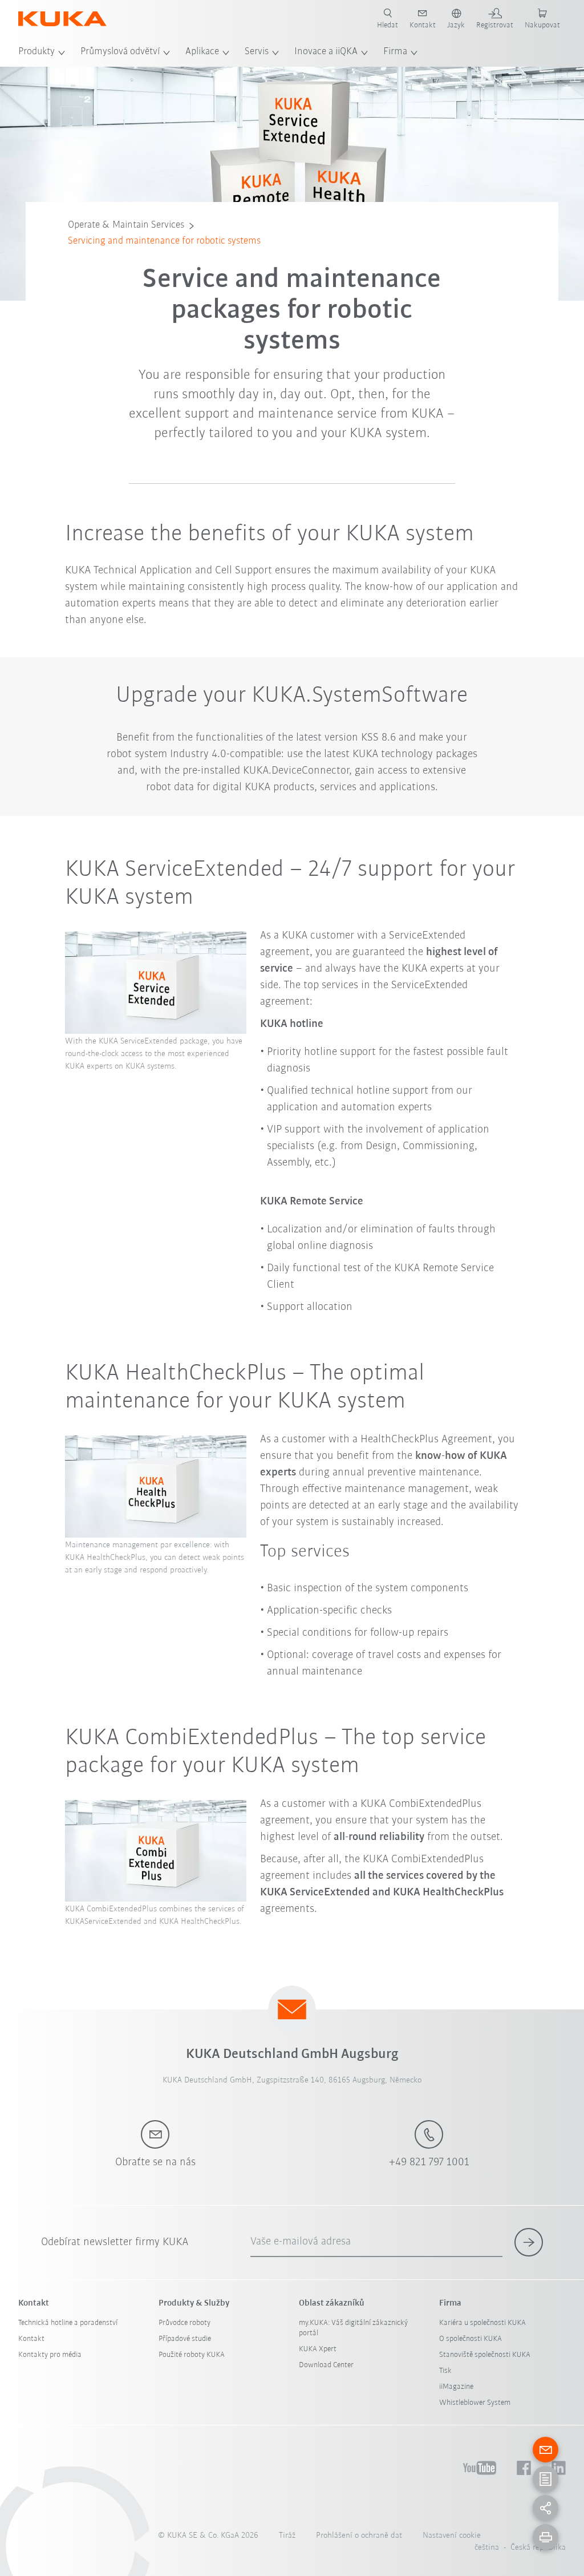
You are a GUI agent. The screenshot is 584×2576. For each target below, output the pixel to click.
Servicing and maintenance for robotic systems (164, 241)
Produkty (36, 52)
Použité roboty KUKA (192, 2355)
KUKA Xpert (318, 2349)
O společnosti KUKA (471, 2339)
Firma (395, 52)
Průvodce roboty (184, 2323)
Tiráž (287, 2536)
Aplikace (202, 52)
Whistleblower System (475, 2403)
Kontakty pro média (50, 2355)
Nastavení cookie (452, 2536)
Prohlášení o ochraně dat (359, 2536)
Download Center (326, 2365)
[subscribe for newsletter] (529, 2242)
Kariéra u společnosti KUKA (482, 2323)
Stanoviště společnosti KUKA (485, 2355)
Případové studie (185, 2339)
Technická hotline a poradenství (68, 2323)
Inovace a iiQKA (326, 52)
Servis (257, 52)
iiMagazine (456, 2387)
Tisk (445, 2371)
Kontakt (31, 2339)
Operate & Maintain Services (126, 225)
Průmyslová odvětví (120, 52)
